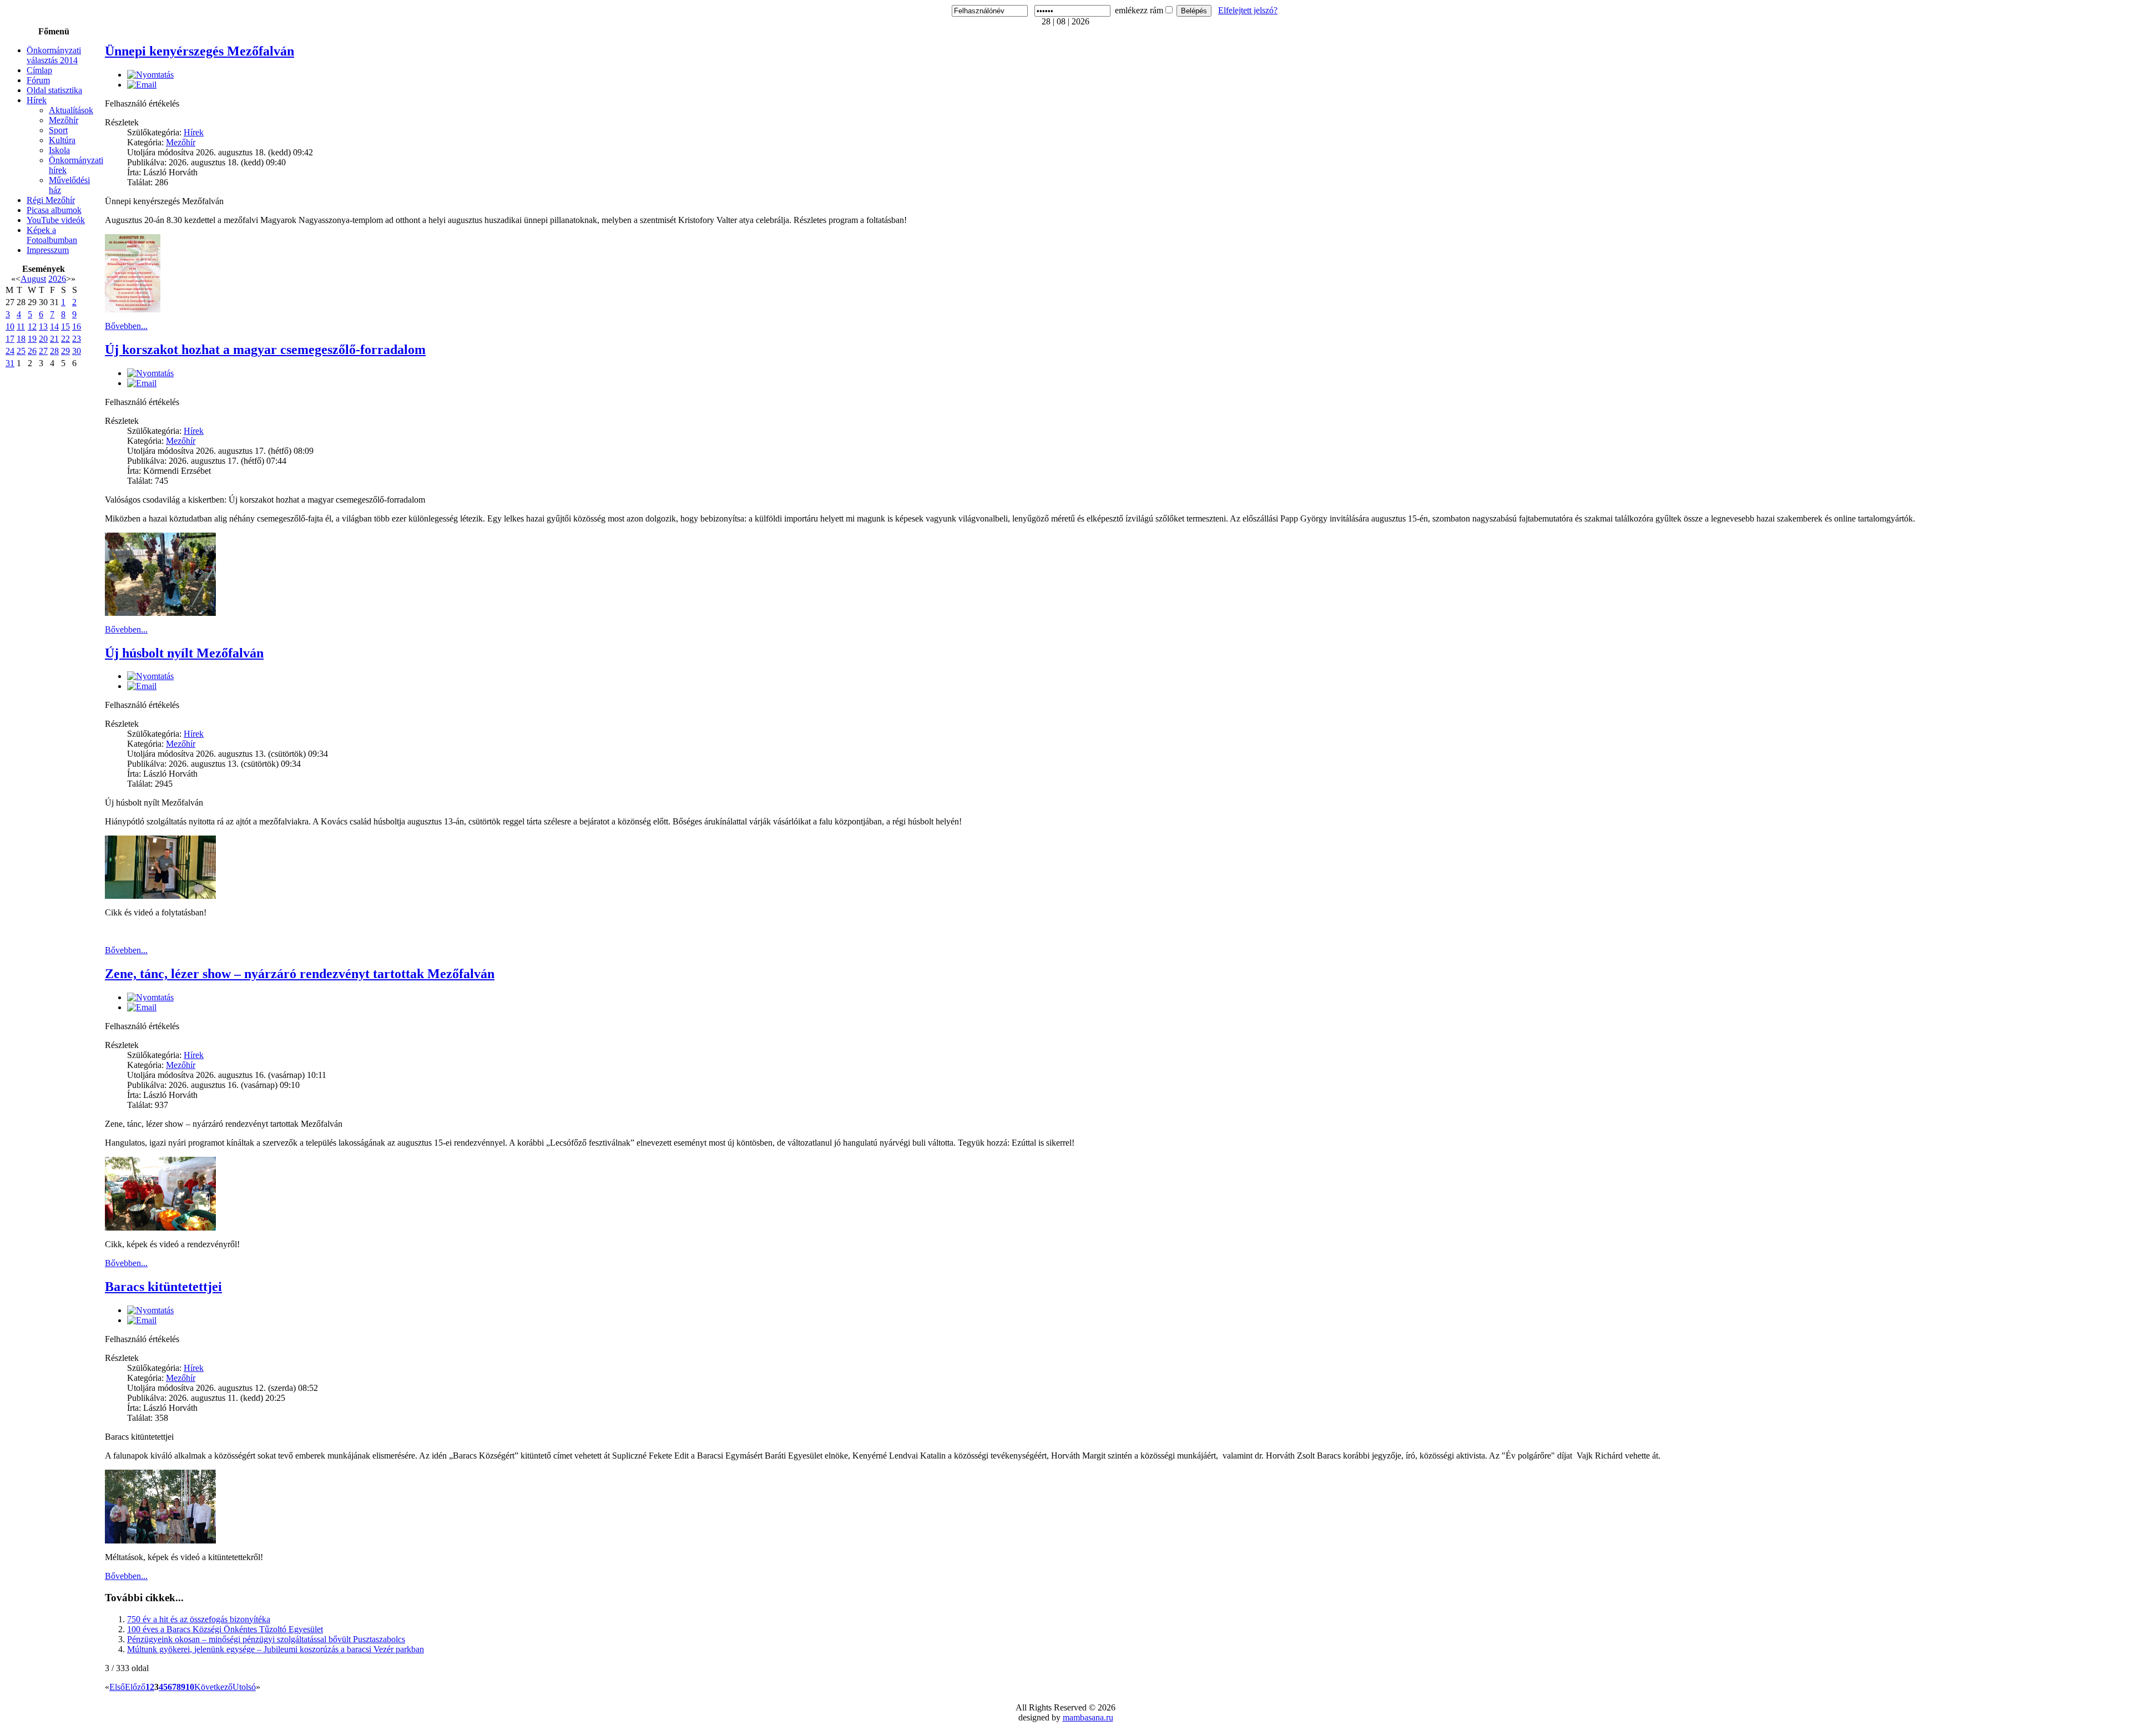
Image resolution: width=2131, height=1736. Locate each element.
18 (21, 339)
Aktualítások (71, 110)
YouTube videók (56, 220)
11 (21, 327)
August (33, 279)
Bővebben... (126, 326)
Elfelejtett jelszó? (1248, 10)
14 (54, 327)
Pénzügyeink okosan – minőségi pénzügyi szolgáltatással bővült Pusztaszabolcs (266, 1639)
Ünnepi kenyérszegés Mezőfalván (200, 51)
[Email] (142, 85)
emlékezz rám (1139, 10)
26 (32, 351)
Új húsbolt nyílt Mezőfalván (184, 653)
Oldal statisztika (54, 90)
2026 (57, 279)
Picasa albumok (54, 210)
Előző (135, 1687)
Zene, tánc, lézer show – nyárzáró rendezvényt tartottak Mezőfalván (300, 974)
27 (43, 351)
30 (77, 351)
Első (117, 1687)
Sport (58, 130)
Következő (213, 1687)
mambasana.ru (1088, 1717)
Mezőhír (64, 120)
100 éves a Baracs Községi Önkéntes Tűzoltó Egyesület (225, 1629)
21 (54, 339)
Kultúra (62, 140)
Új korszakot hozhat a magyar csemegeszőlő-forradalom (265, 350)
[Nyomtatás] (150, 75)
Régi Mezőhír (51, 200)
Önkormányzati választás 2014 (54, 55)
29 (65, 351)
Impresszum (48, 250)
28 (54, 351)
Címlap (39, 70)
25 (21, 351)
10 (10, 327)
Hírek (37, 100)
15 (65, 327)
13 (43, 327)
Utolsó (244, 1687)
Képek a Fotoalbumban (52, 235)
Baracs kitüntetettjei (163, 1287)
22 (65, 339)
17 (10, 339)
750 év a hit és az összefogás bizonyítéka (199, 1619)
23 (77, 339)
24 (10, 351)
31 (10, 363)
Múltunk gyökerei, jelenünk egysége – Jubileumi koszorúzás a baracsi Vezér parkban (276, 1649)
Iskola (59, 150)
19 (32, 339)
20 (43, 339)
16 (77, 327)
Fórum (38, 80)
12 (32, 327)
